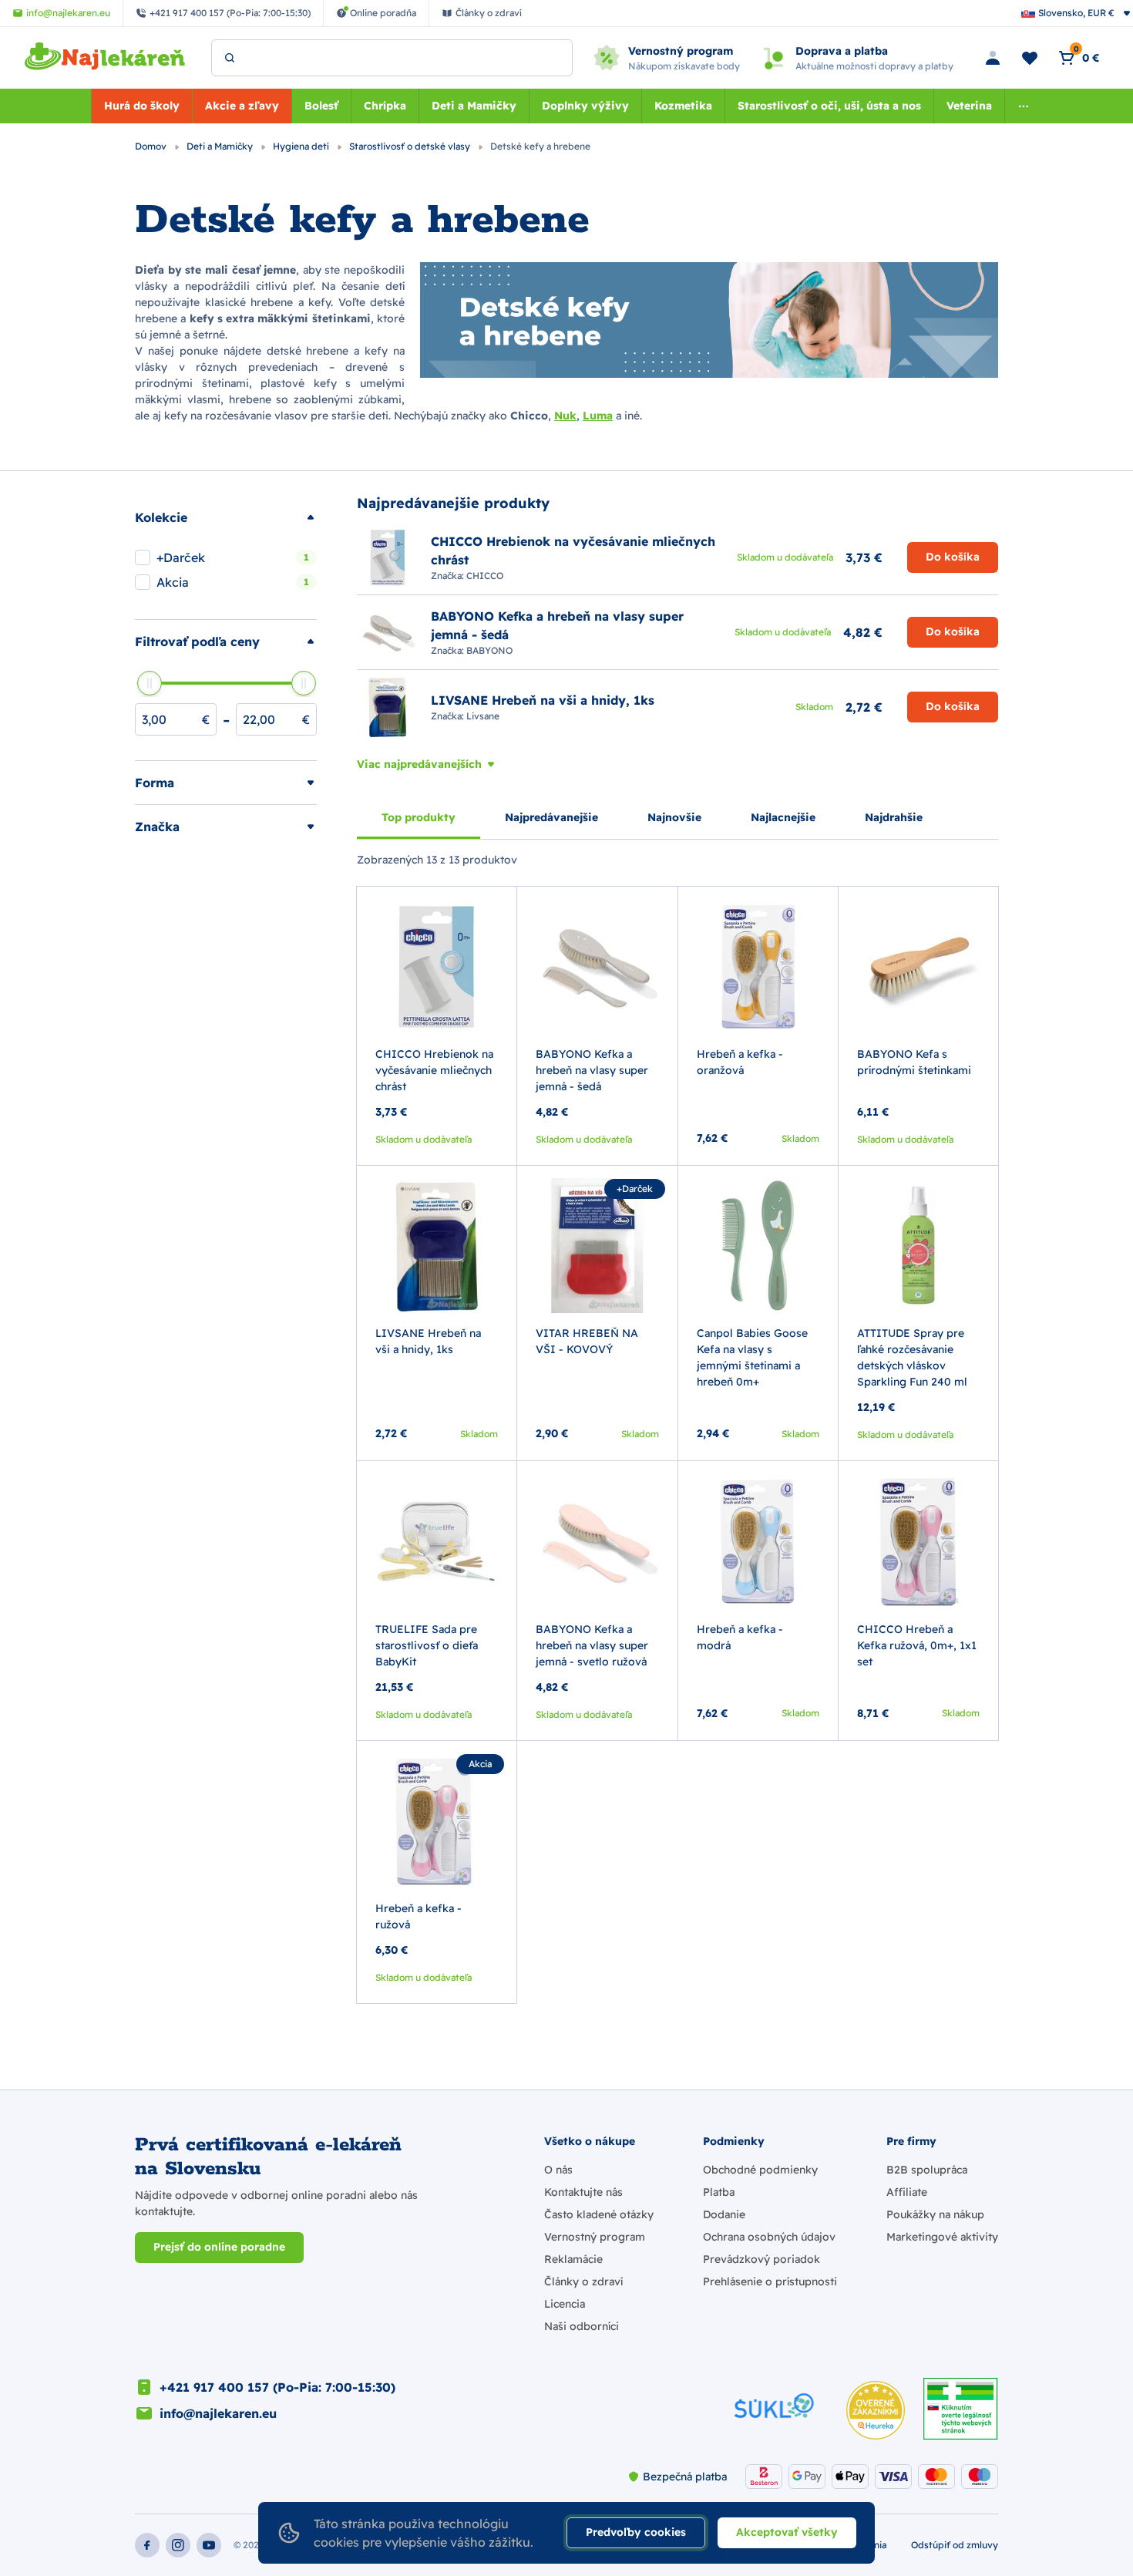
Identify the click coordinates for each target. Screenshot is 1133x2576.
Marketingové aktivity (942, 2237)
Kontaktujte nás (583, 2192)
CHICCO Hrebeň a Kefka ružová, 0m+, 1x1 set (917, 1645)
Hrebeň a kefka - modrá (740, 1637)
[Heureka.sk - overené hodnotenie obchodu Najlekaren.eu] (876, 2410)
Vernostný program (595, 2237)
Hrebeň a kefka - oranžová (740, 1062)
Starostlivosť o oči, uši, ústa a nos (829, 106)
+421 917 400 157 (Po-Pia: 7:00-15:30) (277, 2387)
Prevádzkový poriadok (761, 2259)
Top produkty (419, 817)
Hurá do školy (142, 106)
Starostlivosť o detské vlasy (411, 146)
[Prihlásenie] (993, 58)
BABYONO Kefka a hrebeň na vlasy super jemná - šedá (592, 1070)
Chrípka (385, 106)
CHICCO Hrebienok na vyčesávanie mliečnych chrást (434, 1070)
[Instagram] (178, 2545)
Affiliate (907, 2192)
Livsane (483, 716)
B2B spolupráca (927, 2170)
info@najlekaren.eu (218, 2413)
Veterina (969, 106)
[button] (226, 517)
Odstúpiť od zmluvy (955, 2545)
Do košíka (953, 557)
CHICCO (485, 576)
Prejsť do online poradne (219, 2247)
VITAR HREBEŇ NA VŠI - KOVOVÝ (587, 1341)
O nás (558, 2170)
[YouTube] (209, 2545)
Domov (152, 146)
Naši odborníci (582, 2326)
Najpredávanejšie (551, 817)
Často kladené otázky (599, 2214)
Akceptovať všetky (787, 2532)
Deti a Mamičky (474, 106)
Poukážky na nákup (935, 2214)
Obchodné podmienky (760, 2170)
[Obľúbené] (1030, 58)
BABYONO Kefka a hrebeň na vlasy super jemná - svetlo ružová (592, 1645)
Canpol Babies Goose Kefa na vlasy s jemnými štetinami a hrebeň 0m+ (752, 1357)
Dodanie (724, 2214)
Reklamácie (573, 2259)
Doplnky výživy (585, 106)
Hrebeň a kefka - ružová (419, 1916)
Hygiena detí (302, 146)
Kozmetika (683, 106)
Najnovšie (674, 817)
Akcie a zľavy (242, 106)
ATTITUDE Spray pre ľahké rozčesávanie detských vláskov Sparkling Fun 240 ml (912, 1357)
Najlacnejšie (783, 817)
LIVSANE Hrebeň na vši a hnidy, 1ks (428, 1341)
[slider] (150, 683)
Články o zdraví (583, 2281)
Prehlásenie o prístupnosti (770, 2281)
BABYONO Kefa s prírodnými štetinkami (914, 1062)
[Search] (230, 58)
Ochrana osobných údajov (769, 2237)
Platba (719, 2192)
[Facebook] (147, 2545)
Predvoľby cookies (636, 2532)
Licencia (565, 2304)
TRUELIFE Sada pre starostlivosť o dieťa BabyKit (427, 1645)
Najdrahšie (894, 817)
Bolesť (321, 106)
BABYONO (489, 650)
